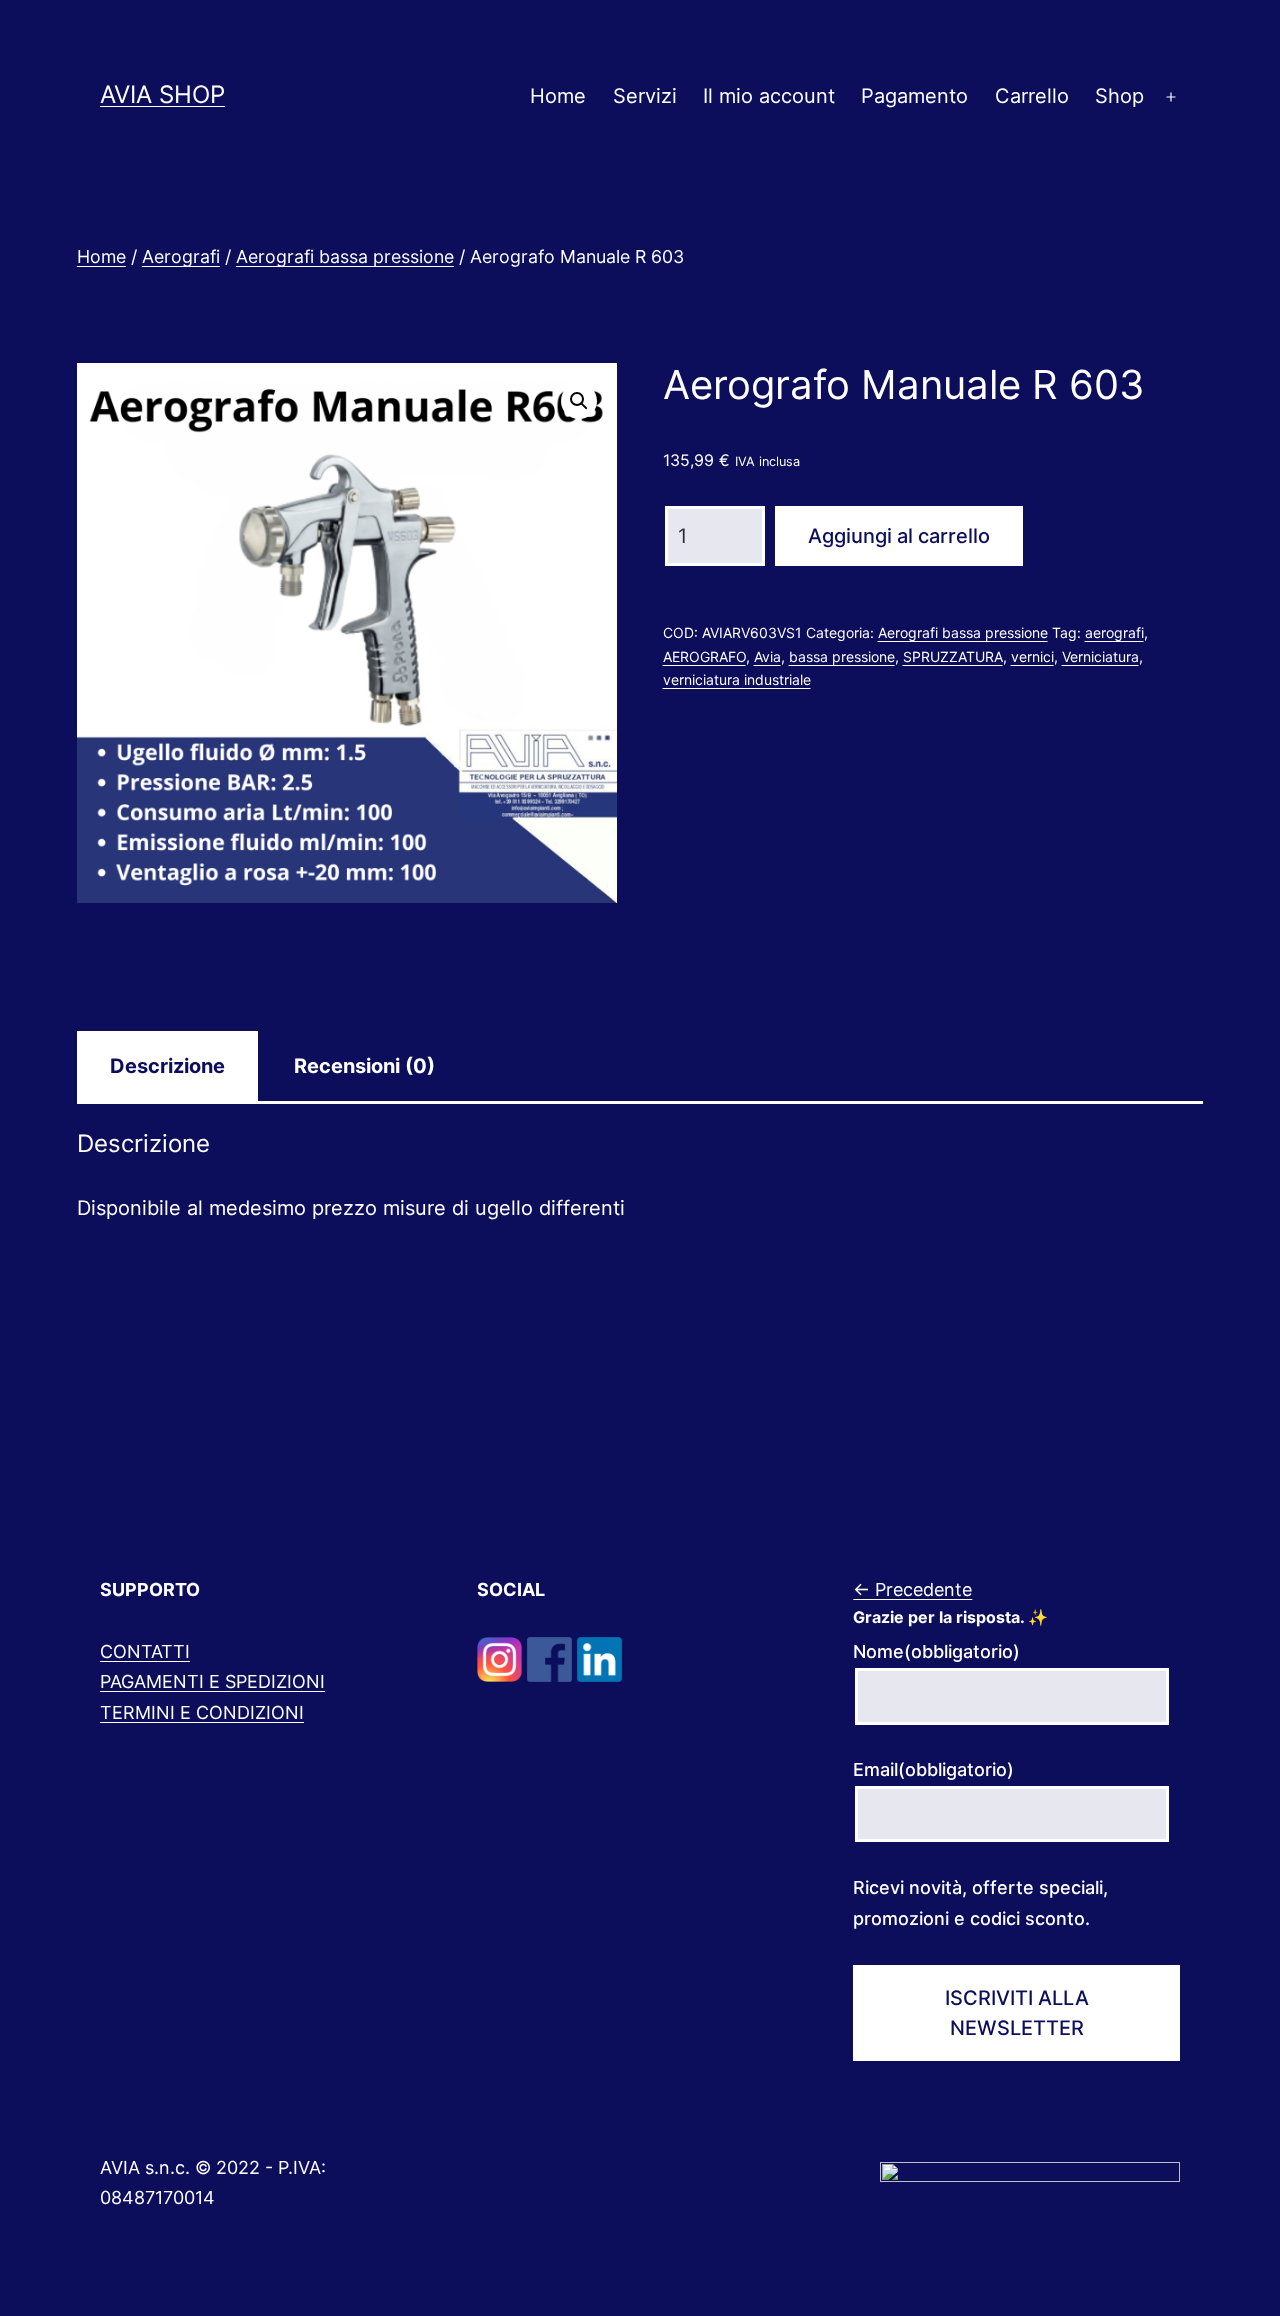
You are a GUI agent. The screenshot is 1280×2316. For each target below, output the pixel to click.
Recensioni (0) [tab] (364, 1066)
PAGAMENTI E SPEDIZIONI (212, 1681)
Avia (767, 656)
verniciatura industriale (737, 679)
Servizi (645, 96)
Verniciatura (1100, 656)
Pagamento (914, 96)
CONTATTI (145, 1651)
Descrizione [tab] (167, 1066)
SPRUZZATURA (953, 656)
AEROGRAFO (704, 656)
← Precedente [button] (912, 1589)
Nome (936, 1651)
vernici (1032, 656)
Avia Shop (162, 94)
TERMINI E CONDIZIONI (202, 1712)
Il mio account (769, 96)
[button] (579, 401)
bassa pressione (842, 656)
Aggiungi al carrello (899, 536)
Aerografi (181, 256)
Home (558, 96)
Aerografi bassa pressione (345, 256)
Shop (1119, 96)
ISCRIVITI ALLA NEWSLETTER (1017, 2013)
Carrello (1032, 96)
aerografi (1114, 632)
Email (933, 1769)
